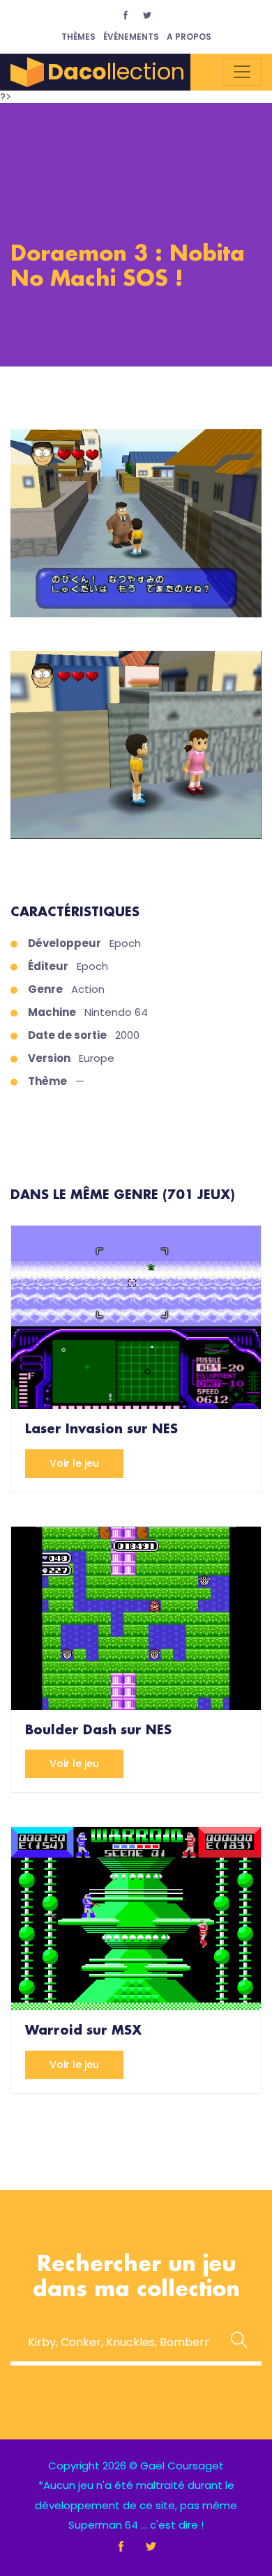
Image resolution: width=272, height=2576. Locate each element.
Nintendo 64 (116, 1012)
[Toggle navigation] (242, 72)
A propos (189, 37)
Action (88, 989)
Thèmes (78, 37)
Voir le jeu (74, 1463)
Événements (131, 37)
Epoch (125, 943)
